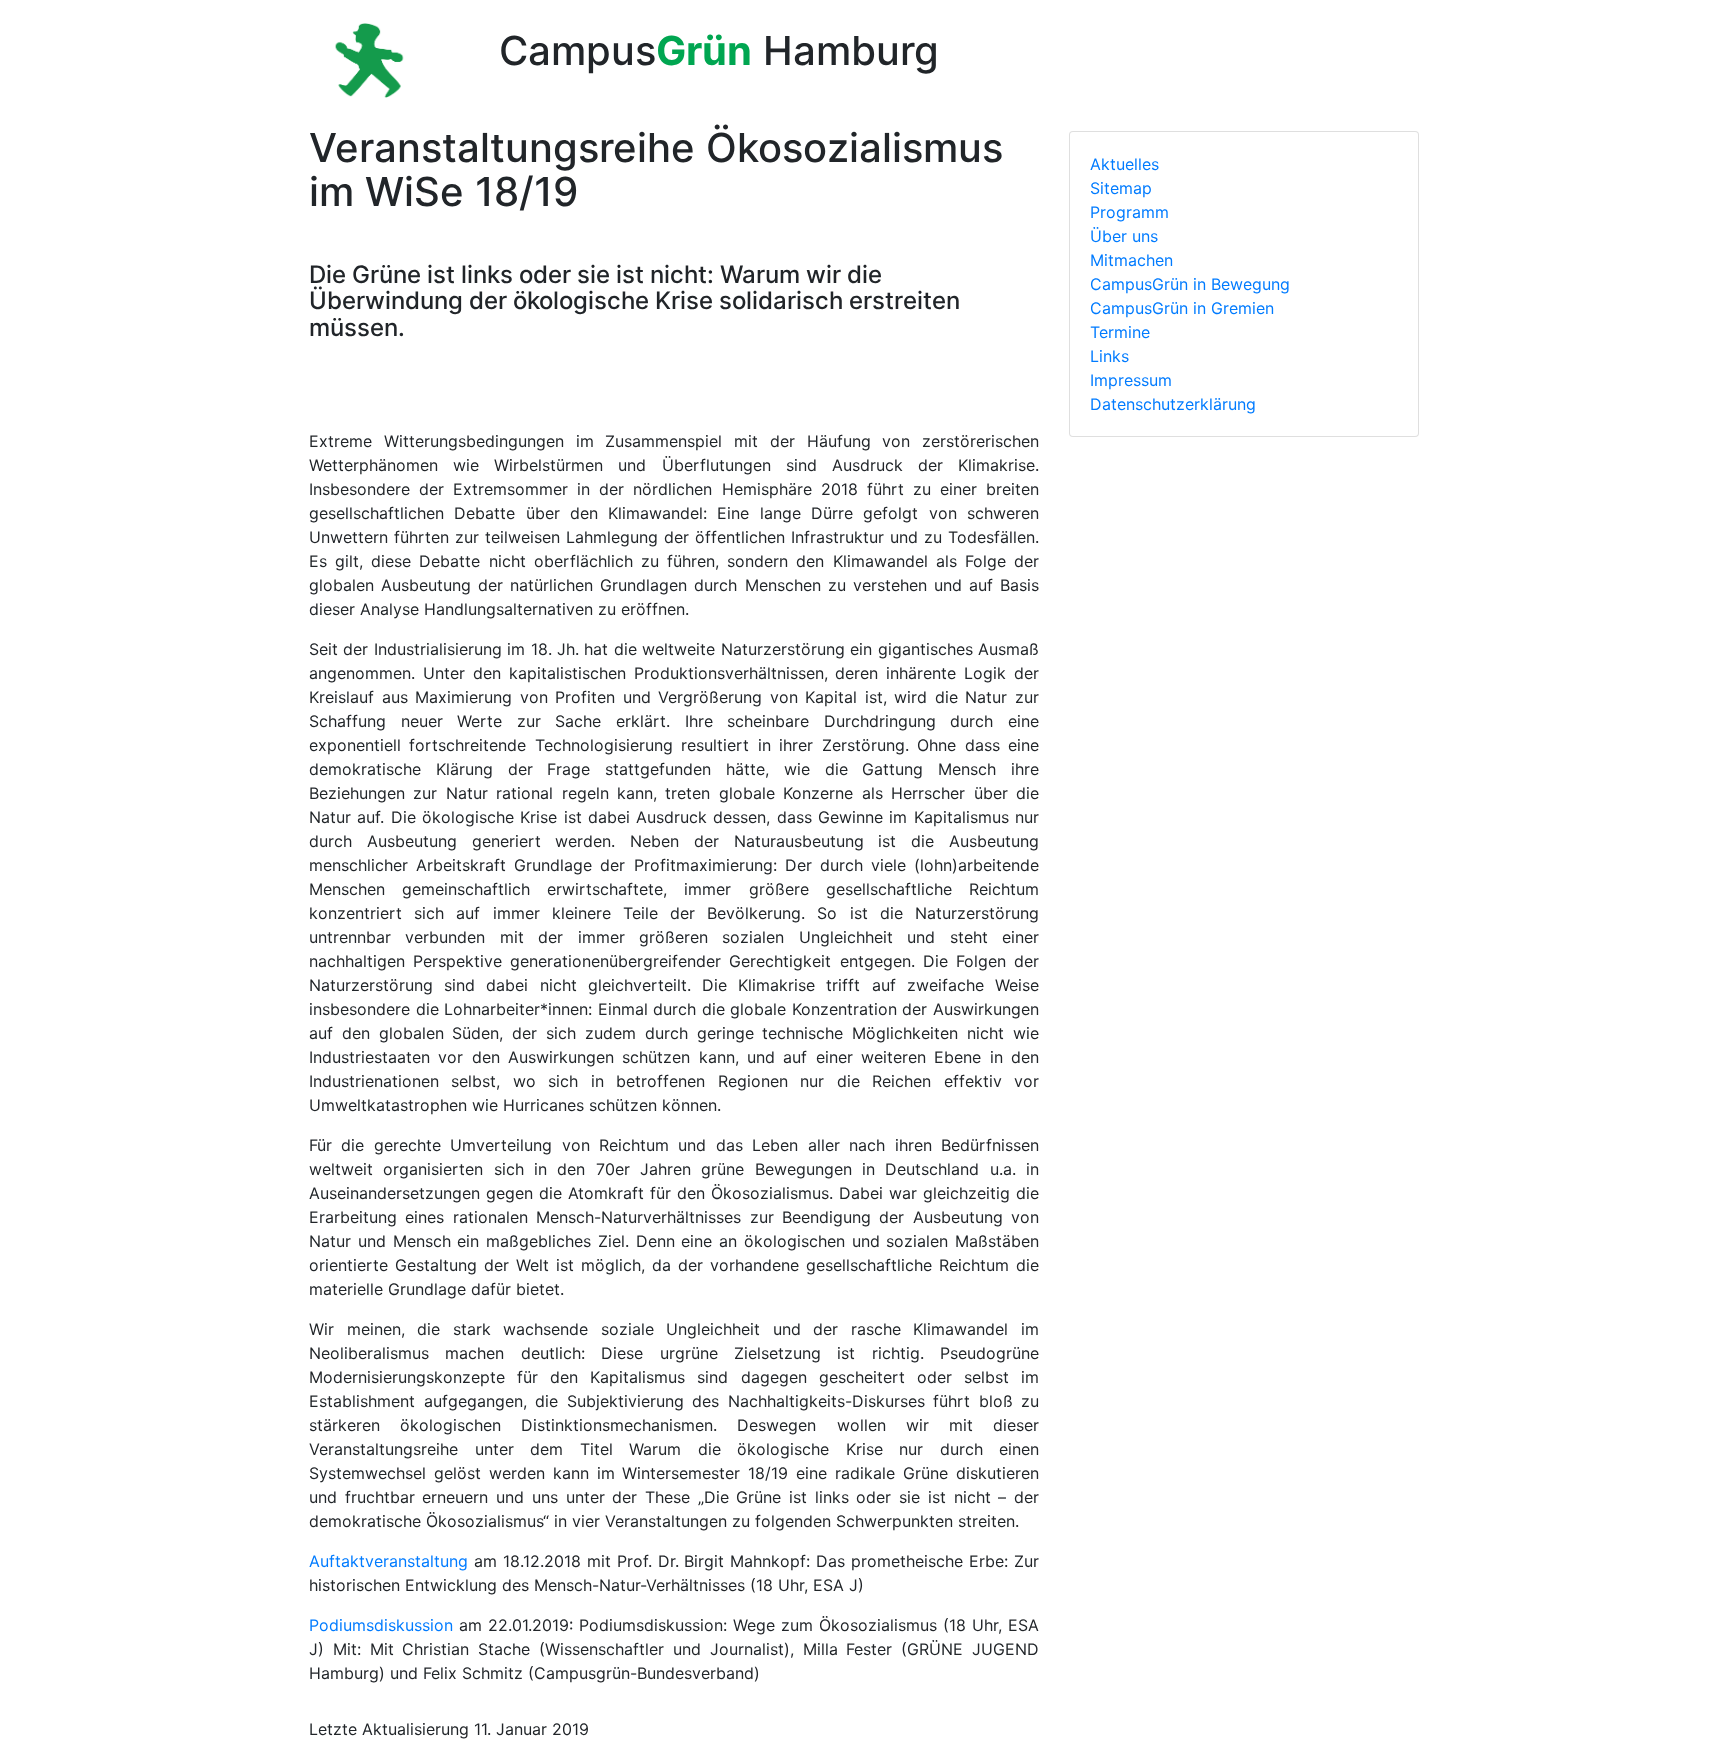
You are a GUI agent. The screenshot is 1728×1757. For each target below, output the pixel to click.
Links (1109, 356)
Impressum (1131, 380)
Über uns (1124, 236)
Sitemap (1121, 188)
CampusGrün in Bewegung (1190, 284)
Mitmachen (1131, 260)
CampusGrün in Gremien (1182, 308)
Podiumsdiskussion (381, 1625)
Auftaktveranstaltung (388, 1561)
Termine (1120, 332)
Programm (1129, 212)
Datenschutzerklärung (1173, 404)
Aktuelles (1124, 164)
